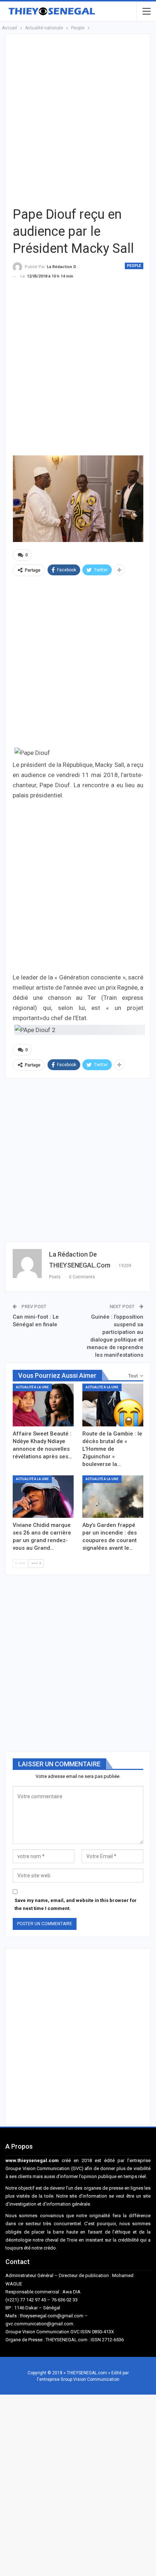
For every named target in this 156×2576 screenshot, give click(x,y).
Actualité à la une (32, 1387)
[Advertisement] (78, 119)
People (134, 266)
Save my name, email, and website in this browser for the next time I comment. (76, 1904)
